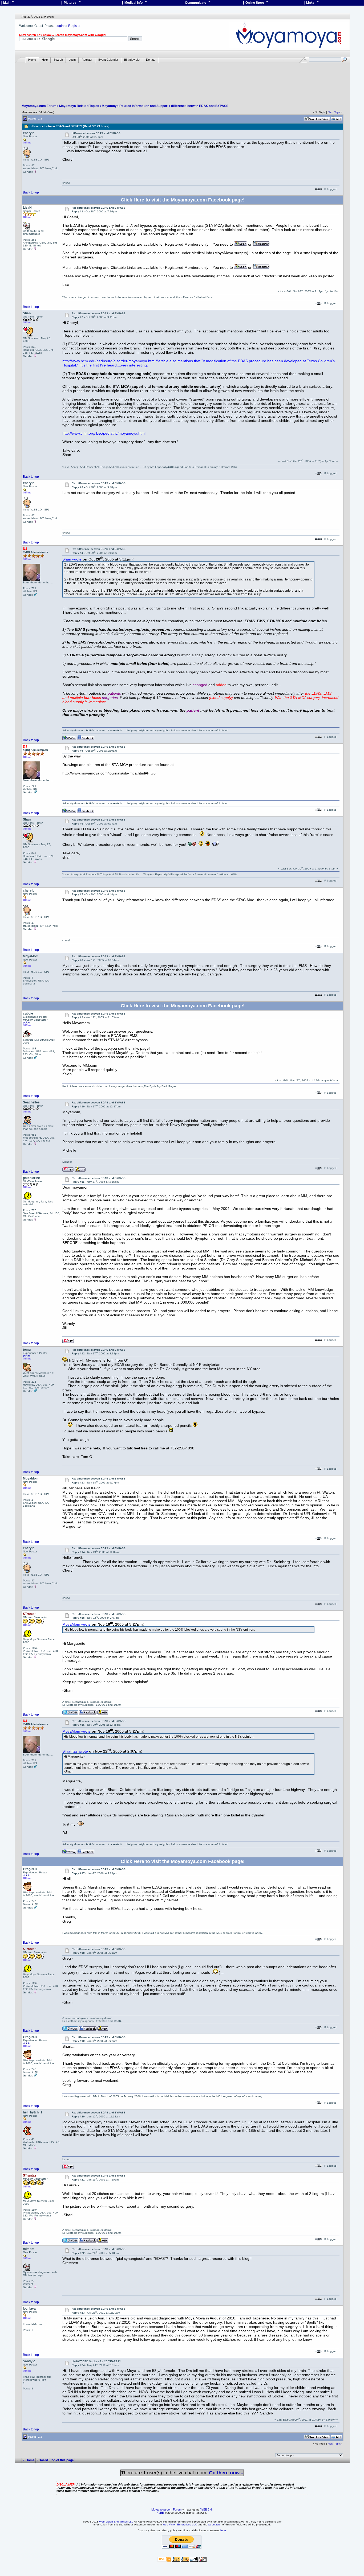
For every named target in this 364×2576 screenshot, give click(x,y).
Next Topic (334, 112)
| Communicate (196, 3)
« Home (29, 2460)
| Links (311, 3)
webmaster (215, 2525)
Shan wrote (72, 559)
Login (60, 26)
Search (58, 60)
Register (74, 26)
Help (45, 60)
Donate (151, 60)
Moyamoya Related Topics (79, 106)
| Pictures (71, 3)
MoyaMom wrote (76, 1624)
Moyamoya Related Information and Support (135, 106)
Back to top (31, 192)
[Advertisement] (182, 79)
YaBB (160, 2513)
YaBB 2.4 (206, 2509)
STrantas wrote (75, 1751)
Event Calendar (108, 60)
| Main (7, 3)
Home (32, 60)
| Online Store (256, 3)
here (223, 2530)
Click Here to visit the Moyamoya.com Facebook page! (183, 200)
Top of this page (62, 2460)
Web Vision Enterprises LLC (116, 2522)
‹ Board (42, 2460)
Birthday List (132, 60)
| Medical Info (134, 3)
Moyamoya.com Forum (39, 106)
